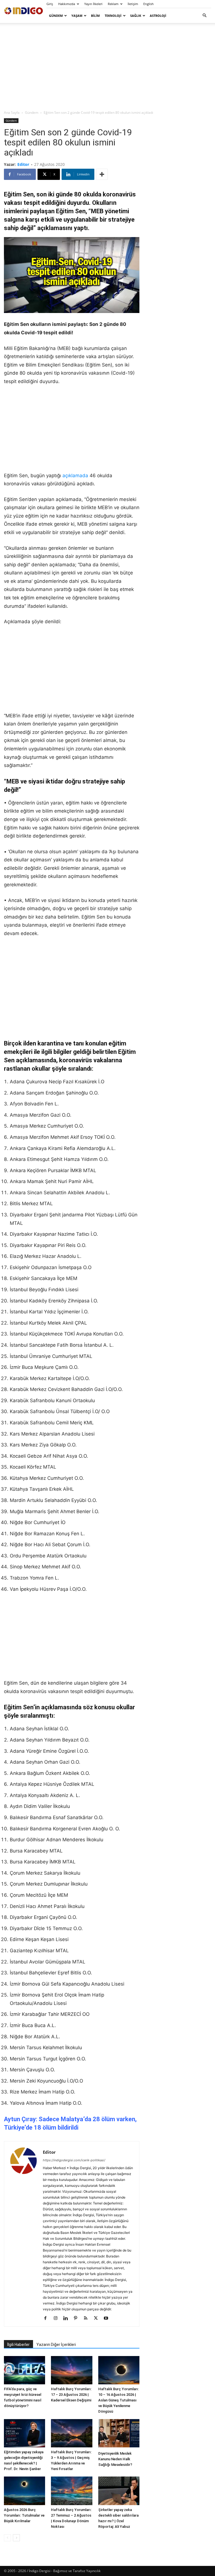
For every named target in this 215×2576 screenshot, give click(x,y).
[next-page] (16, 2538)
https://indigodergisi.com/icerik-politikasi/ (74, 2160)
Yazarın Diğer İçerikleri (56, 2345)
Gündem (56, 16)
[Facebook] (47, 2318)
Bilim (95, 16)
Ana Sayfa (12, 113)
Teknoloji (113, 16)
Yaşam (77, 16)
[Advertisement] (107, 66)
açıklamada (75, 476)
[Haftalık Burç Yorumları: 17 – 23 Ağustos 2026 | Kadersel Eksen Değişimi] (72, 2370)
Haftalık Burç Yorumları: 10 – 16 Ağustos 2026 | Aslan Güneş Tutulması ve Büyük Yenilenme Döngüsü (119, 2400)
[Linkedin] (68, 2318)
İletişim (133, 4)
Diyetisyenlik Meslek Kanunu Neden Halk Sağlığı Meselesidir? (115, 2459)
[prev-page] (7, 2538)
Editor (23, 164)
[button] (204, 16)
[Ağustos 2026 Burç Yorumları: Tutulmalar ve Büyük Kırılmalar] (24, 2491)
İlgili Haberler (18, 2345)
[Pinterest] (78, 2318)
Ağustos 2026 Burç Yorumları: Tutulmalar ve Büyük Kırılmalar (24, 2515)
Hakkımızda (67, 4)
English (149, 4)
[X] (98, 2318)
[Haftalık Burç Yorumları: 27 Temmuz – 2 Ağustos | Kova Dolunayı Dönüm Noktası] (72, 2491)
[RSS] (88, 2318)
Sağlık (136, 16)
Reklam (113, 4)
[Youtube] (108, 2318)
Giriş (50, 4)
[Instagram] (58, 2318)
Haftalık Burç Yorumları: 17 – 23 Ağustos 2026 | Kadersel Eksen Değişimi (71, 2395)
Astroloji (158, 16)
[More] (102, 174)
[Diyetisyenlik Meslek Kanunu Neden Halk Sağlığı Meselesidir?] (119, 2434)
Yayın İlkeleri (93, 4)
